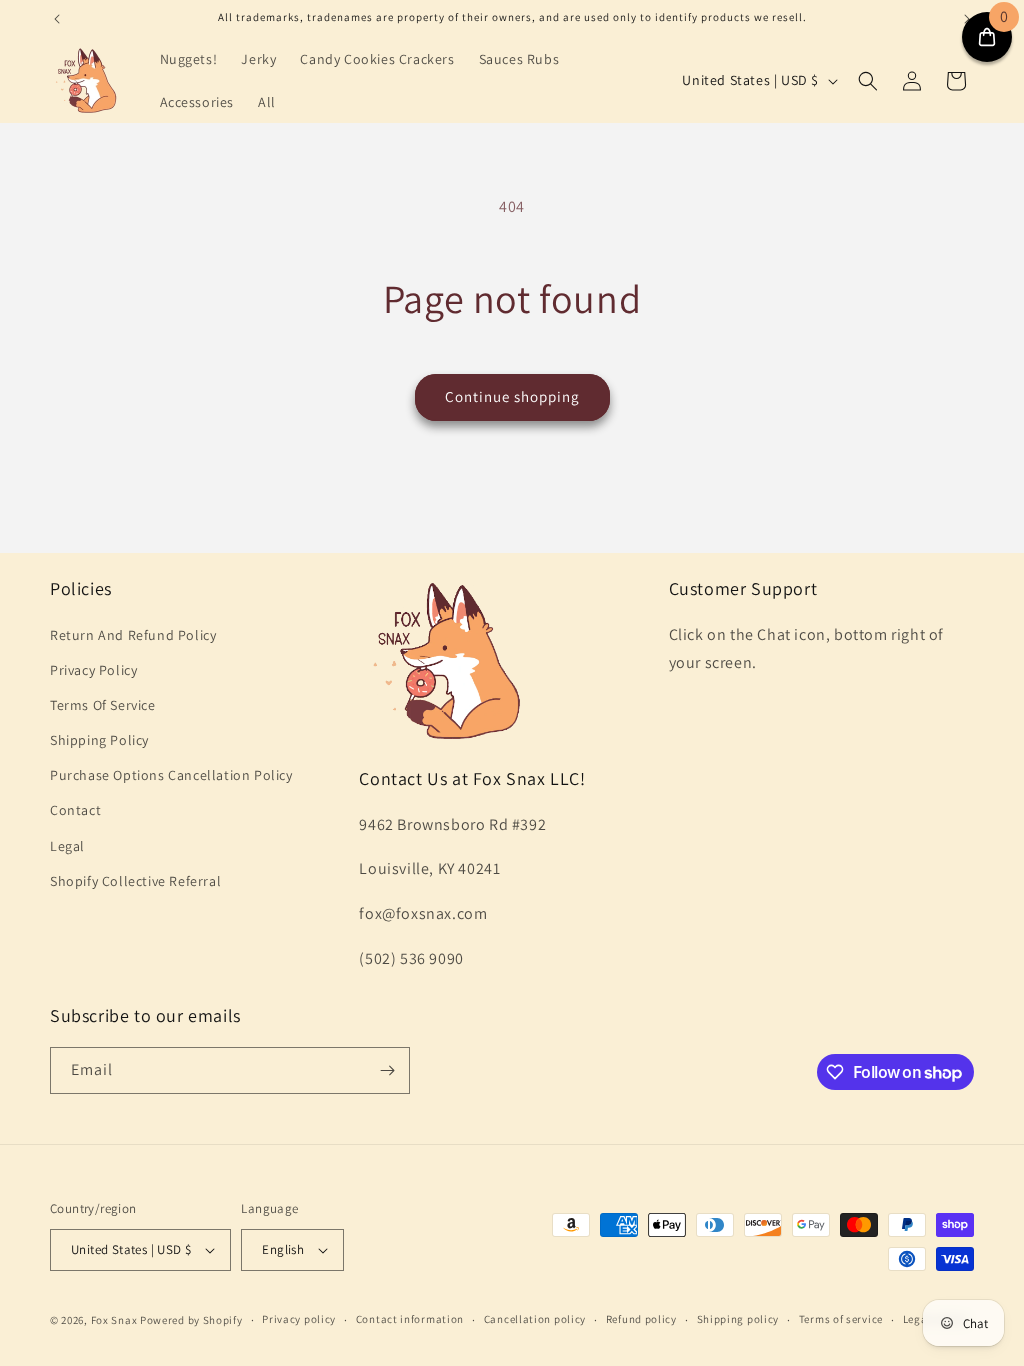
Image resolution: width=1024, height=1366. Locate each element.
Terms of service (841, 1319)
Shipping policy (738, 1319)
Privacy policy (299, 1319)
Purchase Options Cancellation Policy (171, 775)
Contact (75, 810)
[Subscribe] (387, 1070)
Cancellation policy (535, 1319)
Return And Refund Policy (133, 635)
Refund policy (641, 1319)
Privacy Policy (93, 670)
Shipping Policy (99, 740)
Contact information (410, 1319)
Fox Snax (114, 1320)
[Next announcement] (967, 19)
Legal (67, 846)
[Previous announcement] (57, 19)
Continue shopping (512, 396)
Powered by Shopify (191, 1320)
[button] (868, 81)
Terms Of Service (103, 705)
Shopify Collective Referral (135, 881)
